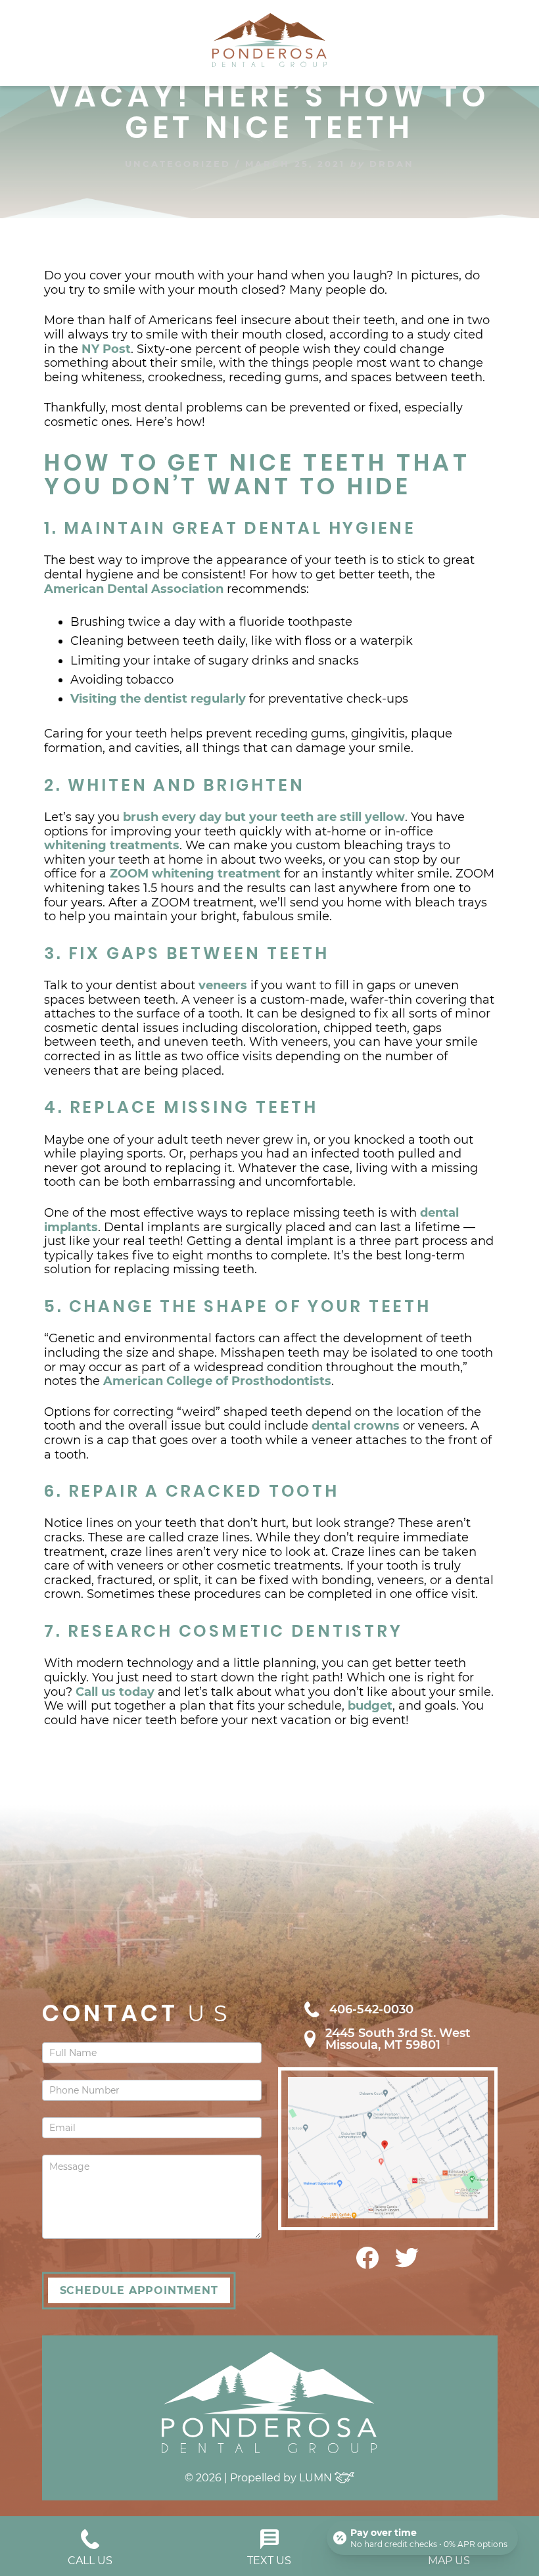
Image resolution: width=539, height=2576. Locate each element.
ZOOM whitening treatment (195, 874)
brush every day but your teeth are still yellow (264, 817)
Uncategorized (178, 164)
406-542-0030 (371, 2009)
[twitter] (407, 2264)
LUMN (317, 2478)
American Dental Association (134, 589)
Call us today (115, 1692)
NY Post (106, 349)
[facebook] (367, 2265)
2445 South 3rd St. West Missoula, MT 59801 (398, 2039)
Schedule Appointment (139, 2290)
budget (370, 1706)
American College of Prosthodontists (217, 1381)
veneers (223, 985)
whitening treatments (112, 845)
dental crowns (356, 1426)
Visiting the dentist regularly (158, 699)
